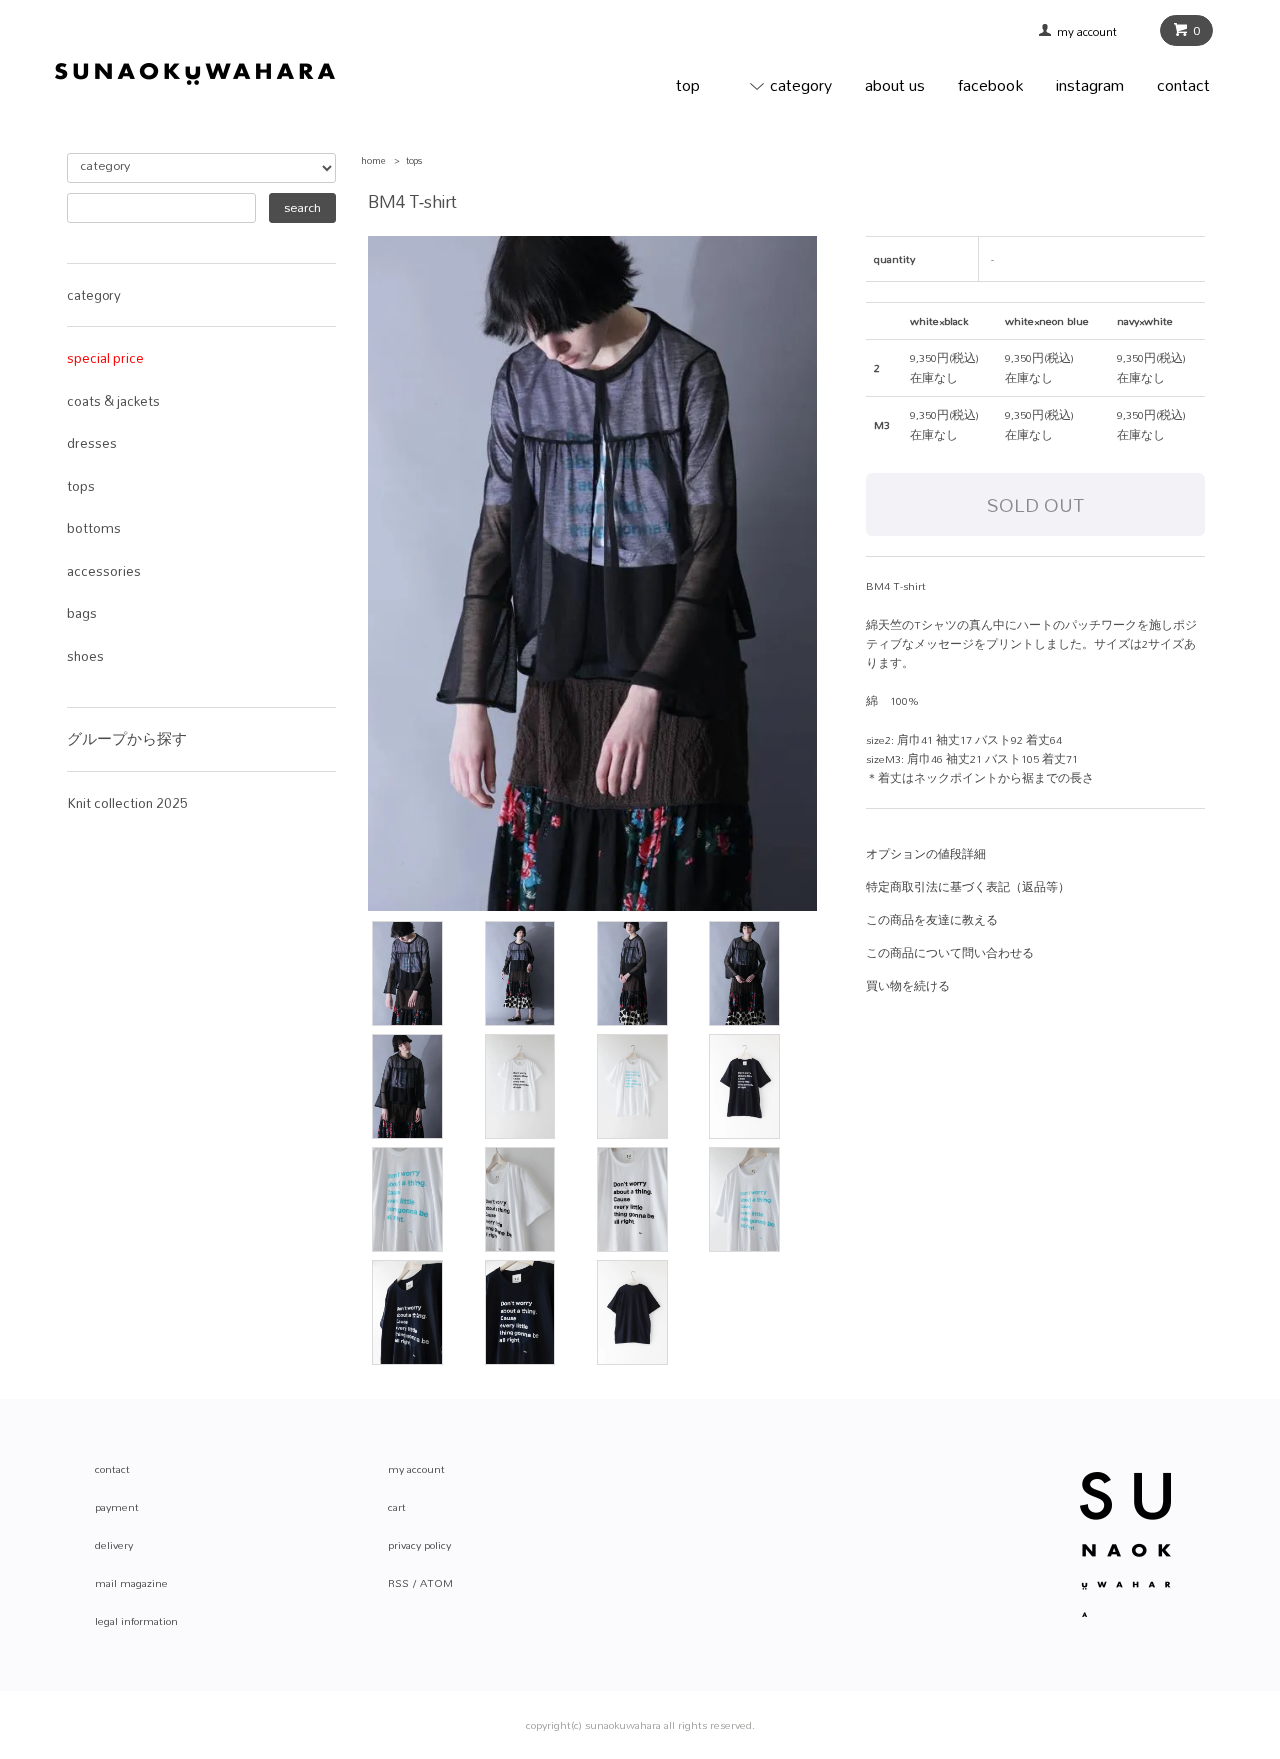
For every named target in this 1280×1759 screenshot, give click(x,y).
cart (397, 1507)
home (373, 160)
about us (895, 84)
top (688, 84)
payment (117, 1507)
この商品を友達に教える (932, 920)
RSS (398, 1583)
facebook (990, 84)
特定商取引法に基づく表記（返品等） (968, 887)
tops (414, 160)
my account (1093, 32)
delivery (114, 1545)
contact (1183, 84)
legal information (136, 1621)
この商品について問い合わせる (950, 953)
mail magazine (131, 1583)
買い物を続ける (908, 986)
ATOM (436, 1583)
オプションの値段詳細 (926, 854)
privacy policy (419, 1545)
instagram (1090, 84)
